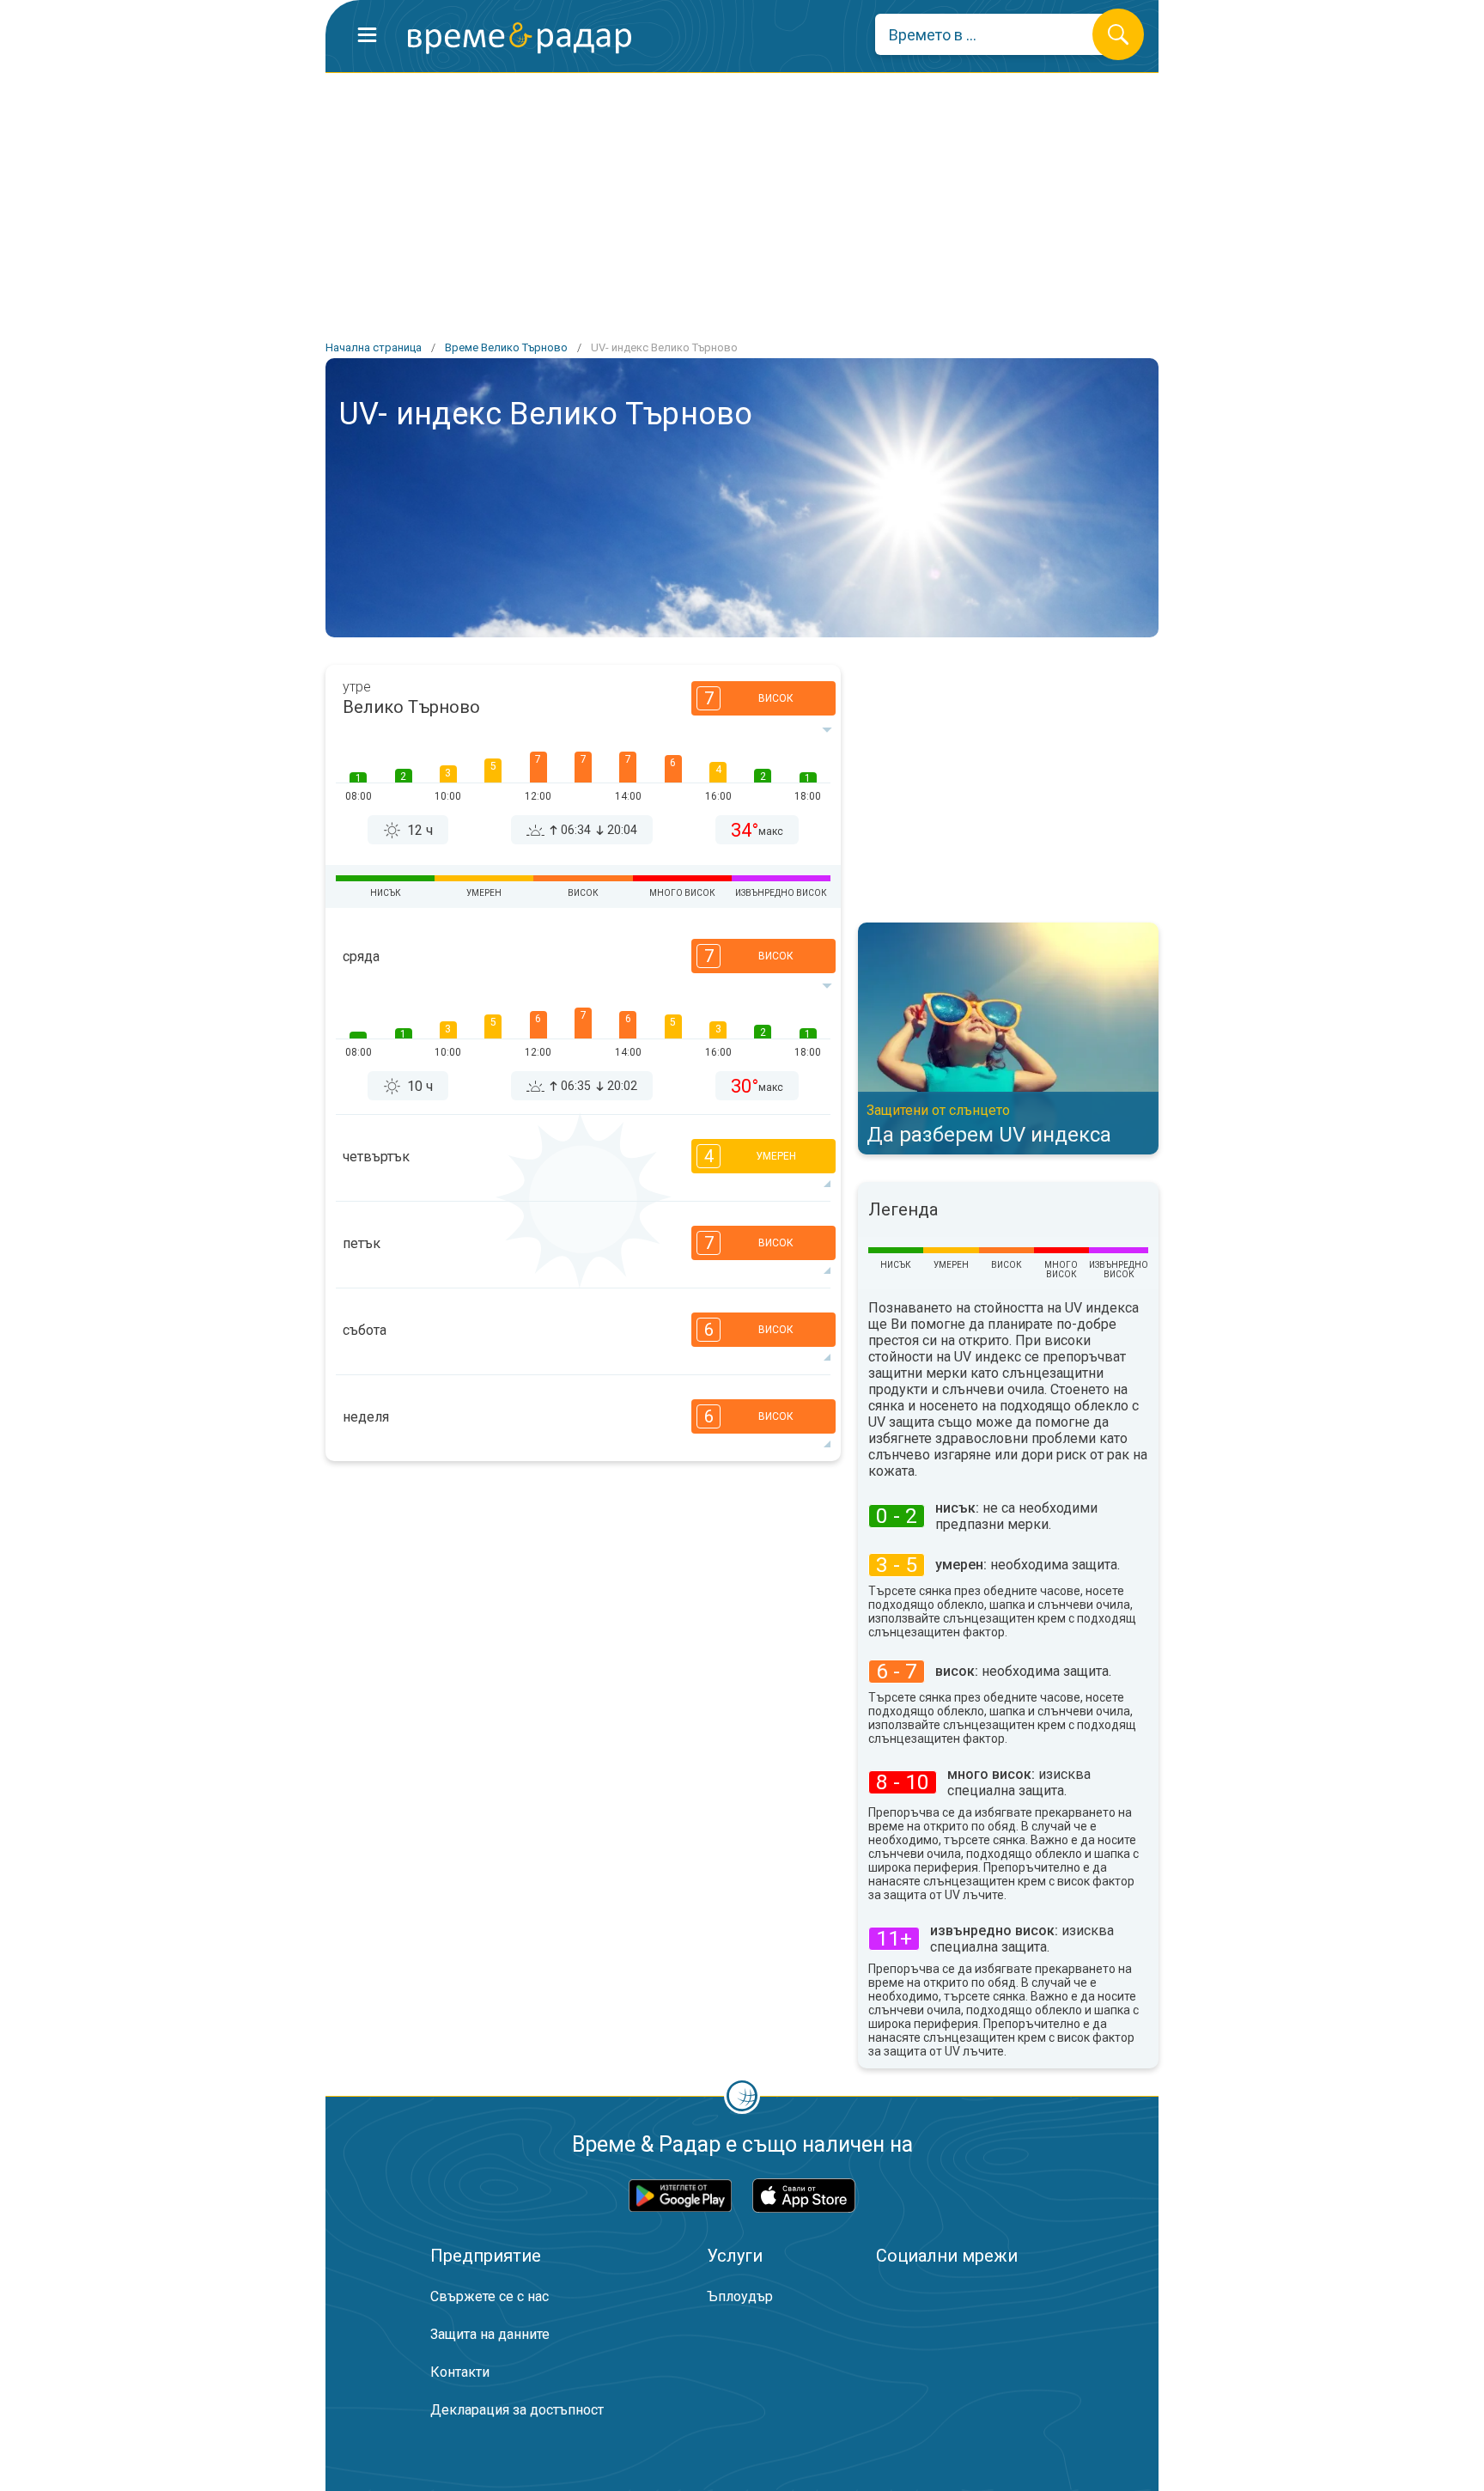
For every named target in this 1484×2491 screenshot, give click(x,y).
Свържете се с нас (490, 2296)
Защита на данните (490, 2334)
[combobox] (997, 34)
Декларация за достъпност (517, 2410)
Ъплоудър (740, 2296)
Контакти (460, 2372)
